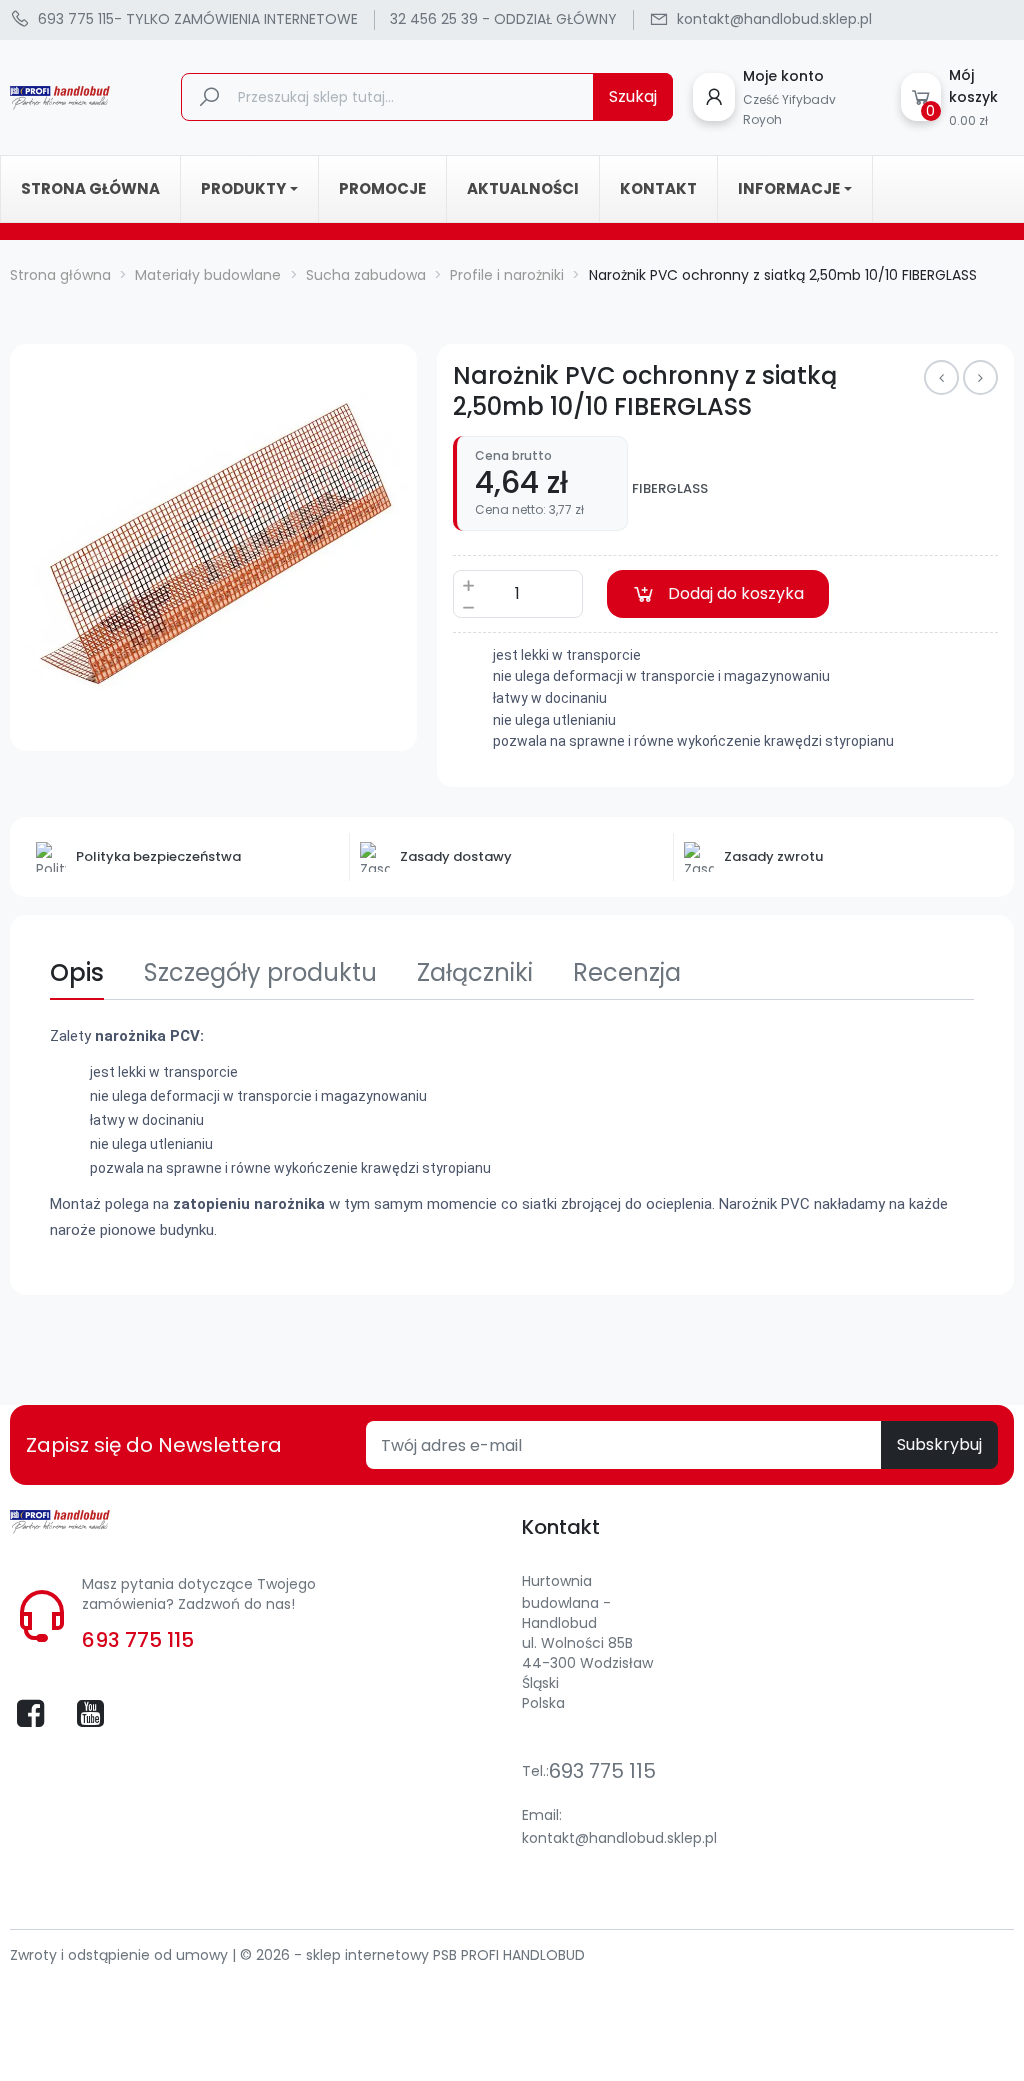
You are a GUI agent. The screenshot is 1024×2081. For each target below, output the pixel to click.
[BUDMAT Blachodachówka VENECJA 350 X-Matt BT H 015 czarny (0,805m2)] (980, 377)
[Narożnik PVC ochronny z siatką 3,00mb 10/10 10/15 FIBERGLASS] (941, 377)
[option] (213, 547)
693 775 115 (138, 1640)
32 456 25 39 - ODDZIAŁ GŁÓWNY (503, 19)
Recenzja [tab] (627, 972)
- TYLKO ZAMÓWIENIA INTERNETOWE (198, 19)
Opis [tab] (77, 972)
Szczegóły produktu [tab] (260, 972)
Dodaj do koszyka (736, 593)
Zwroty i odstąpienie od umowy (121, 1955)
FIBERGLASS (670, 489)
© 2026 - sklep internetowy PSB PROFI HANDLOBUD (412, 1955)
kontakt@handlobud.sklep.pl (619, 1838)
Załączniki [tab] (475, 972)
